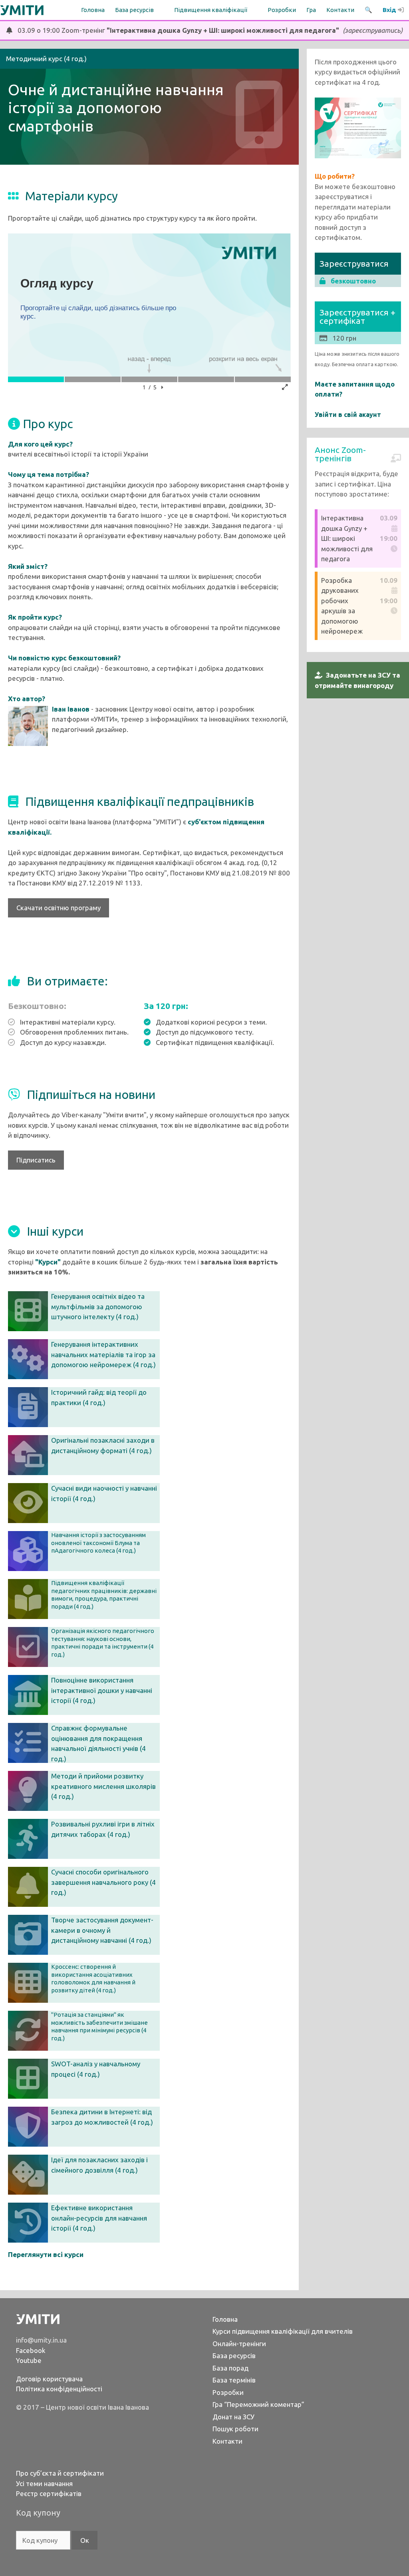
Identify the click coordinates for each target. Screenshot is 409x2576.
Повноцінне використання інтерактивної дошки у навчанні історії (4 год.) (102, 1690)
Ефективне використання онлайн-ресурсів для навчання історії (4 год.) (99, 2218)
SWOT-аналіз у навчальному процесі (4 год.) (96, 2069)
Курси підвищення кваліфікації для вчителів (283, 2331)
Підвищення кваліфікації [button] (211, 10)
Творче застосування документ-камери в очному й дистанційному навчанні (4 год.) (102, 1930)
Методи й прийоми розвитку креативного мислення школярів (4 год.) (103, 1786)
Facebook (31, 2350)
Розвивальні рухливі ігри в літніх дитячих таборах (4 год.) (103, 1829)
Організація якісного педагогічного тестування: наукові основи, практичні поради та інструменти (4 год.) (103, 1643)
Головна (93, 10)
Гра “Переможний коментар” (258, 2404)
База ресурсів (234, 2356)
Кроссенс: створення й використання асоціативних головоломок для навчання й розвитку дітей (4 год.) (93, 1978)
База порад (230, 2368)
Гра (311, 10)
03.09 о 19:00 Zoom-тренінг (207, 30)
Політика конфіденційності (59, 2389)
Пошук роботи (235, 2429)
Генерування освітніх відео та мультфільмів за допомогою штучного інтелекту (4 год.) (98, 1306)
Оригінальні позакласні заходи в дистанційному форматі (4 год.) (103, 1445)
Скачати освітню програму (59, 908)
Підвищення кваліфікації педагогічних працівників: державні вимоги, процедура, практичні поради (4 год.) (104, 1595)
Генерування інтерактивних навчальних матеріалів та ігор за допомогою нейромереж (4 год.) (103, 1354)
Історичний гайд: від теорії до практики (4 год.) (99, 1397)
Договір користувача (49, 2379)
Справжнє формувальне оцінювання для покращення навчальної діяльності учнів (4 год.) (98, 1743)
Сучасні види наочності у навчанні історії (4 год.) (104, 1493)
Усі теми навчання (44, 2483)
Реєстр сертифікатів (49, 2493)
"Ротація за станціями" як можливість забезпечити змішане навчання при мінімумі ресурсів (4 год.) (99, 2026)
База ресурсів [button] (134, 10)
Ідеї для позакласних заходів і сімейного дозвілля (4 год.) (99, 2165)
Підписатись (36, 1160)
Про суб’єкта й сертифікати (60, 2473)
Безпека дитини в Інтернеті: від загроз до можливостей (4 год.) (102, 2117)
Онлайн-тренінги (239, 2344)
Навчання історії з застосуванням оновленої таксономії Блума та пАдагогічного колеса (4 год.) (98, 1543)
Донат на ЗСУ (233, 2417)
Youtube (29, 2360)
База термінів (234, 2380)
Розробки (282, 10)
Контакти (340, 10)
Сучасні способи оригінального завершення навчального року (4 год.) (103, 1882)
